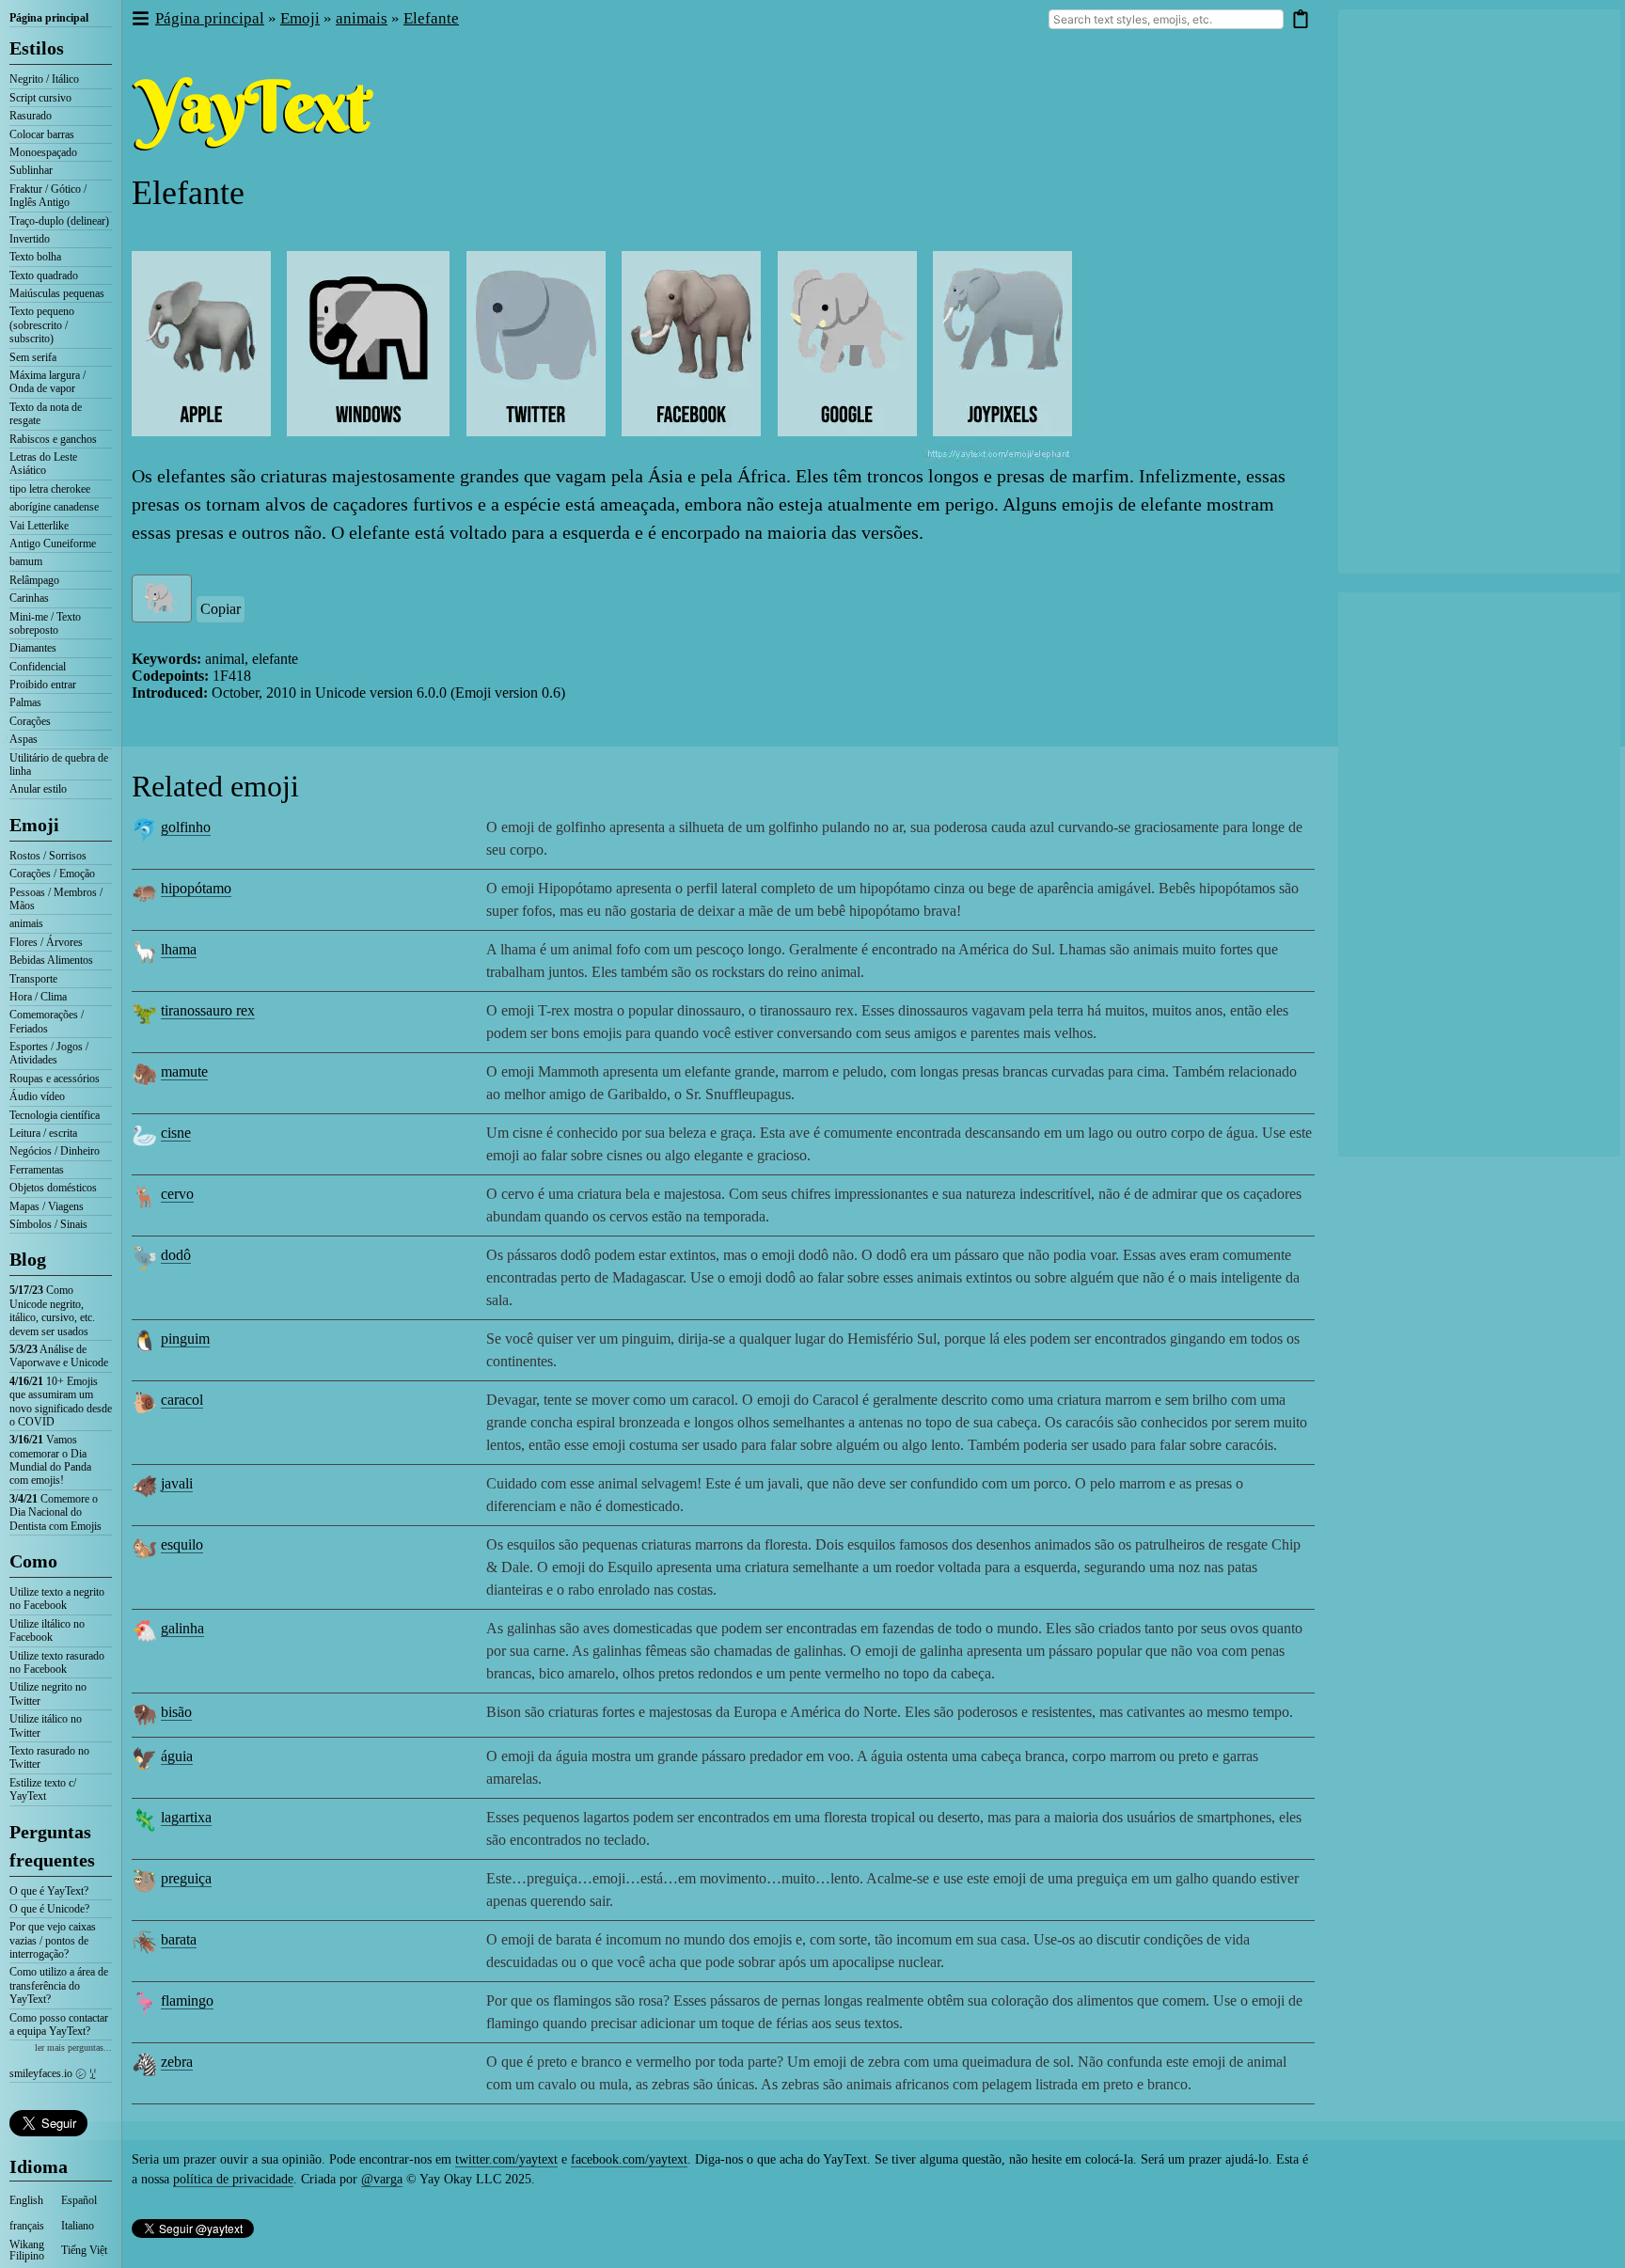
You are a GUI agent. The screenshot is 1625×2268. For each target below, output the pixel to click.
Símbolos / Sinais (48, 1224)
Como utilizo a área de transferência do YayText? (59, 1985)
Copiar (221, 609)
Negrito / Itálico (44, 79)
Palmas (25, 702)
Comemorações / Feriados (47, 1021)
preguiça (186, 1878)
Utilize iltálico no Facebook (47, 1630)
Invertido (30, 239)
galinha (182, 1628)
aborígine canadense (54, 507)
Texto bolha (35, 257)
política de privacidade (233, 2179)
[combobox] (1166, 19)
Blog (28, 1259)
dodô (176, 1255)
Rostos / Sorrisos (48, 856)
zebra (177, 2062)
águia (177, 1756)
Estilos (37, 48)
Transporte (33, 979)
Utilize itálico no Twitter (46, 1725)
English (26, 2200)
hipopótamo (196, 888)
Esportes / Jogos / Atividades (49, 1053)
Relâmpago (34, 580)
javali (177, 1483)
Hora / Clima (38, 997)
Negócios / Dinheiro (55, 1151)
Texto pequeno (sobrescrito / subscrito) (42, 325)
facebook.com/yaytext (629, 2159)
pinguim (185, 1339)
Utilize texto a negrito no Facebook (57, 1599)
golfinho (186, 827)
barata (179, 1939)
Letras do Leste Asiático (43, 464)
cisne (176, 1133)
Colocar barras (42, 134)
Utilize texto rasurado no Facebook (57, 1662)
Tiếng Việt (84, 2250)
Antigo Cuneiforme (53, 543)
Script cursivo (40, 98)
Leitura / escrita (43, 1133)
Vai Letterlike (39, 526)
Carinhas (29, 598)
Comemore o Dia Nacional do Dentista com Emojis (55, 1512)
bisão (176, 1712)
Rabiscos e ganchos (53, 439)
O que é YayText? (49, 1891)
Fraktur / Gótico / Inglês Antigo (48, 196)
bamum (26, 561)
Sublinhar (31, 170)
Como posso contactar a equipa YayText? (59, 2024)
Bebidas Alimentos (51, 960)
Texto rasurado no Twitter (49, 1757)
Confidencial (38, 667)
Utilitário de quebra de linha (59, 764)
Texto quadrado (44, 276)
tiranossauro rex (208, 1010)
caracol (182, 1400)
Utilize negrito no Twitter (48, 1693)
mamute (184, 1071)
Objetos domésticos (53, 1188)
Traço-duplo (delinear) (59, 221)
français (27, 2226)
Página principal (49, 18)
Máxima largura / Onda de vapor (47, 382)
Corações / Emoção (52, 874)
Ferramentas (37, 1170)
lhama (179, 949)
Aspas (24, 739)
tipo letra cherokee (50, 489)
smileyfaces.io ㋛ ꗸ (53, 2073)
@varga (382, 2179)
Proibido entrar (43, 685)
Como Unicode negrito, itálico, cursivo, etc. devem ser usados (52, 1310)
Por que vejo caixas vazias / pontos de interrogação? (53, 1940)
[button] (140, 19)
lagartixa (186, 1817)
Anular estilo (38, 789)
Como (33, 1561)
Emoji (34, 825)
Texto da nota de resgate (46, 414)
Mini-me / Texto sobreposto (45, 623)
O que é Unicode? (49, 1909)
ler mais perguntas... (73, 2047)
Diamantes (33, 648)
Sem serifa (33, 357)
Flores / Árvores (46, 942)
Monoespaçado (43, 152)
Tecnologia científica (55, 1115)
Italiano (78, 2226)
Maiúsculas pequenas (57, 293)
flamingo (187, 2000)
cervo (177, 1194)
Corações (30, 721)
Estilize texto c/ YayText (43, 1789)
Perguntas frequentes (52, 1846)
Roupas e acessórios (55, 1079)
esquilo (182, 1544)
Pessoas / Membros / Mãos (56, 899)
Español (79, 2200)
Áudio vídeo (37, 1096)
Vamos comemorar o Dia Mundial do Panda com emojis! (50, 1460)
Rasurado (31, 116)
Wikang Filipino (27, 2250)
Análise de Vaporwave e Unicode (59, 1356)
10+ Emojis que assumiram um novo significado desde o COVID (61, 1402)
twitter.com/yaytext (506, 2159)
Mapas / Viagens (47, 1206)
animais (26, 923)
